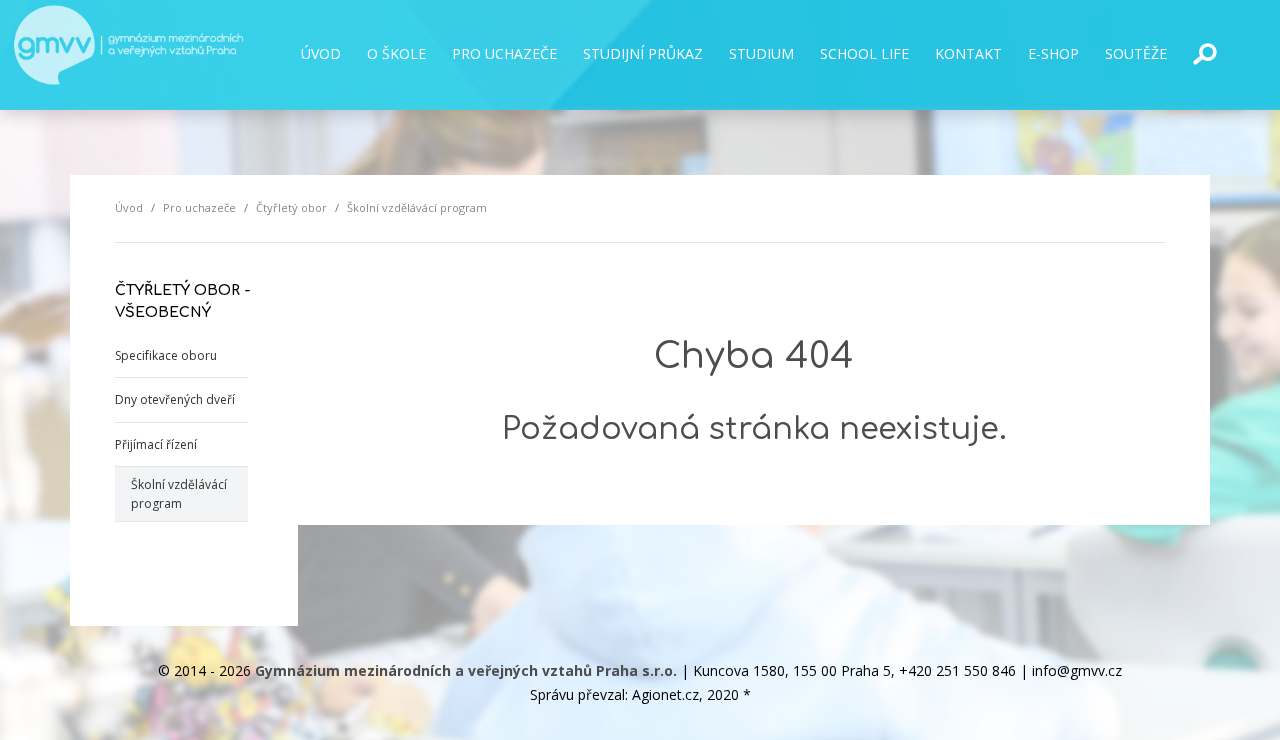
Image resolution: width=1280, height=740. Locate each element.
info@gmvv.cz (1077, 670)
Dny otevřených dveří (175, 399)
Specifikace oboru (166, 355)
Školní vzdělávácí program (179, 494)
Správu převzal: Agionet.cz (614, 694)
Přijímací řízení (156, 444)
